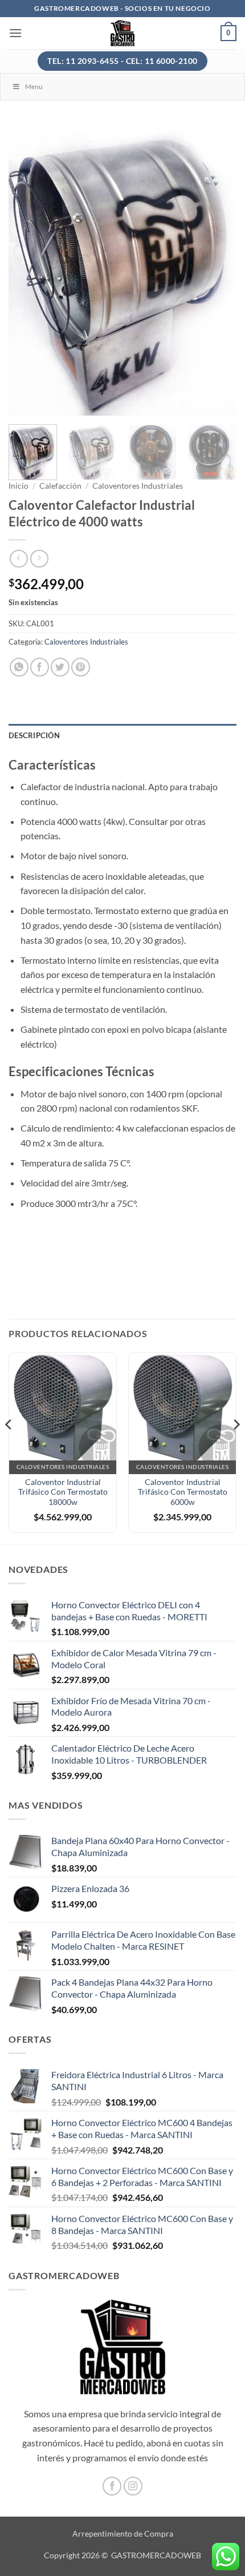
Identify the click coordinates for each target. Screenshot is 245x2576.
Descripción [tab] (34, 735)
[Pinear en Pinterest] (81, 667)
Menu (34, 86)
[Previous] (27, 269)
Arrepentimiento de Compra (123, 2533)
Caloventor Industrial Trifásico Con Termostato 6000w (183, 1492)
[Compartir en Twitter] (60, 667)
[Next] (218, 269)
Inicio (19, 486)
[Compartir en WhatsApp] (19, 667)
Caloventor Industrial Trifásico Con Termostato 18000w (63, 1492)
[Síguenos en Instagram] (133, 2486)
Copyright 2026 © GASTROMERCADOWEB (122, 2555)
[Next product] (19, 559)
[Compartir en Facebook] (40, 667)
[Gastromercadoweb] (123, 33)
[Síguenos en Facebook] (112, 2486)
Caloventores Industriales (138, 486)
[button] (15, 33)
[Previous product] (39, 559)
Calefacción (60, 486)
